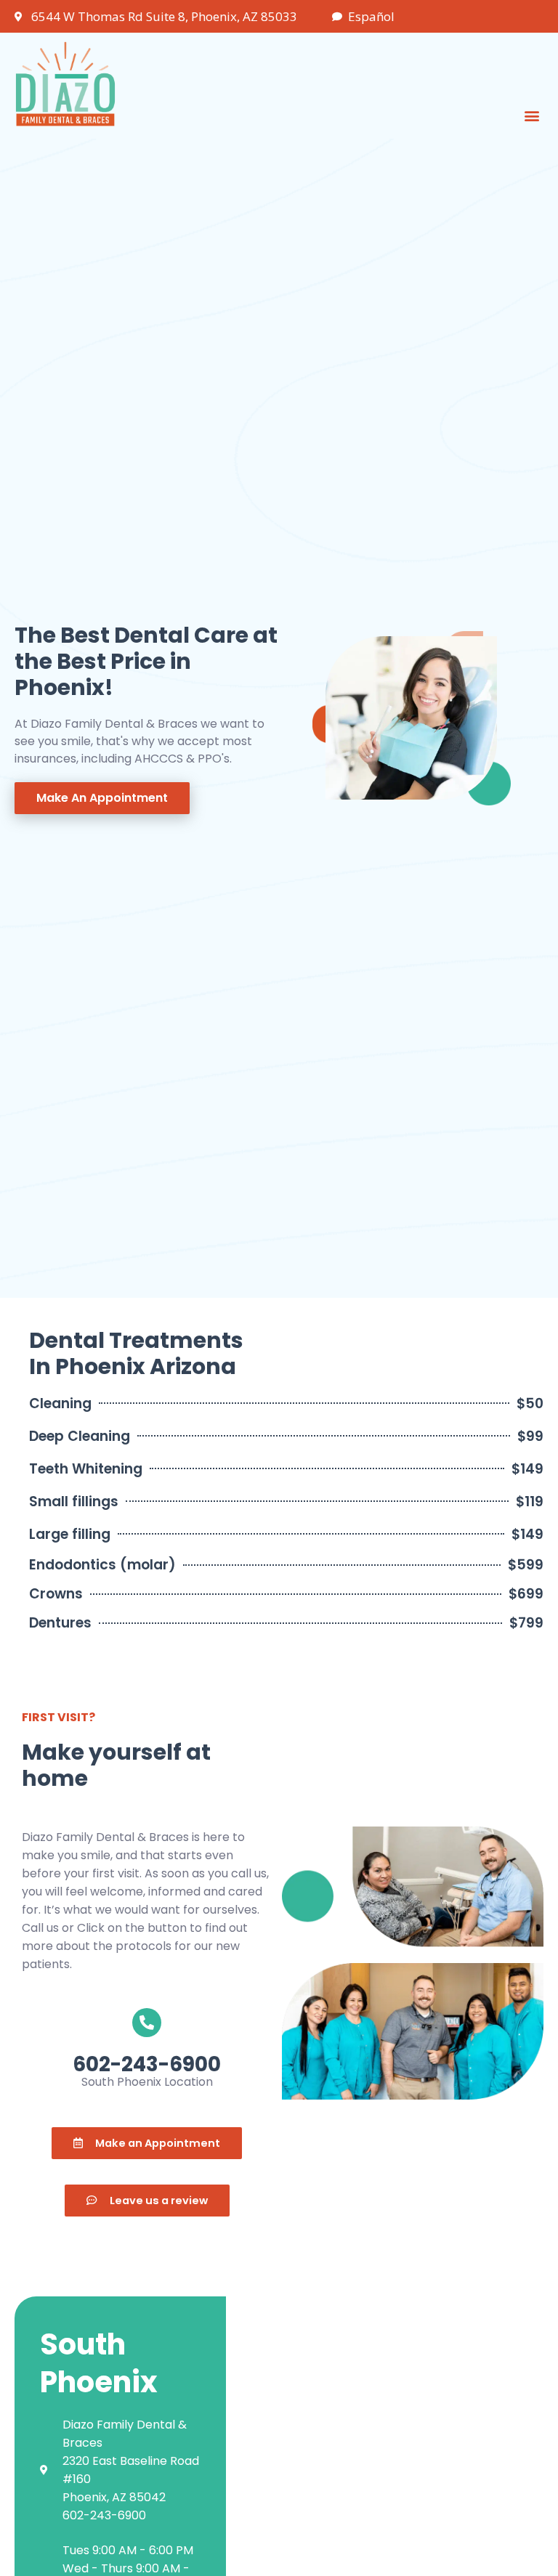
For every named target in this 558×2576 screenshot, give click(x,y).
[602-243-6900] (147, 2023)
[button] (531, 116)
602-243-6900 (147, 2064)
